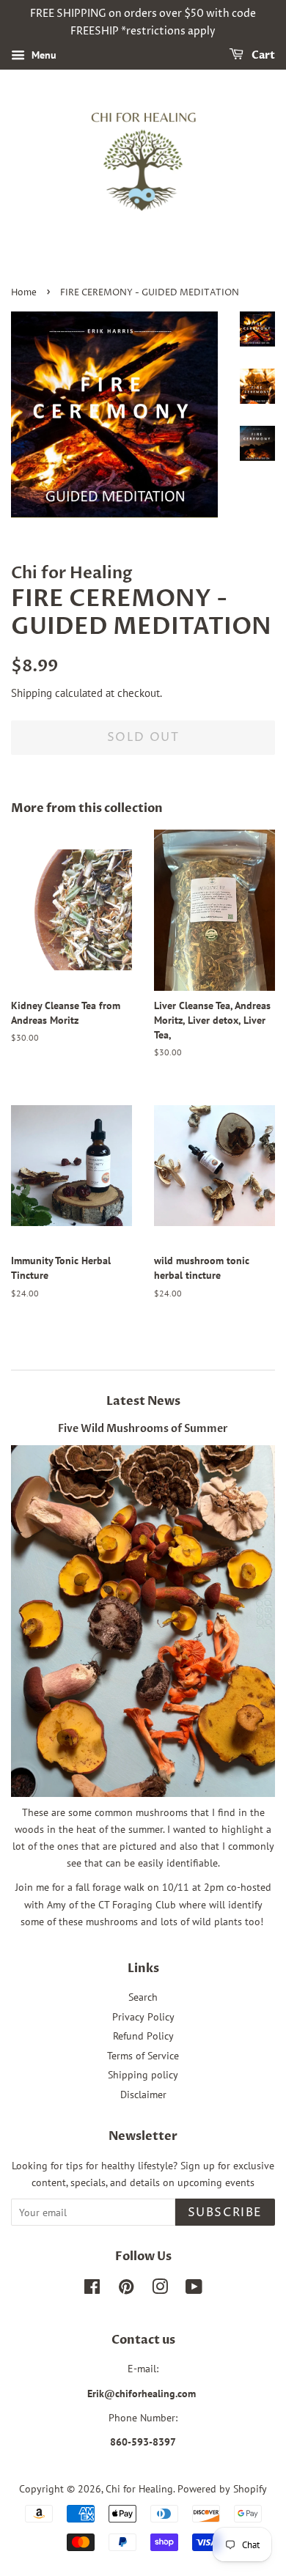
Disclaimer (143, 2095)
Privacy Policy (143, 2017)
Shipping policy (143, 2075)
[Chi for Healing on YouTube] (194, 2289)
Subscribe (225, 2213)
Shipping (32, 693)
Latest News (143, 1401)
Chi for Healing (139, 2489)
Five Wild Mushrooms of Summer (143, 1429)
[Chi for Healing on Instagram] (160, 2289)
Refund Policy (143, 2036)
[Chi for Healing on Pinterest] (126, 2289)
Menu (43, 55)
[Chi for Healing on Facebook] (92, 2289)
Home (24, 293)
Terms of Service (143, 2056)
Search (143, 1997)
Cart (262, 55)
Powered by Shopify (222, 2489)
